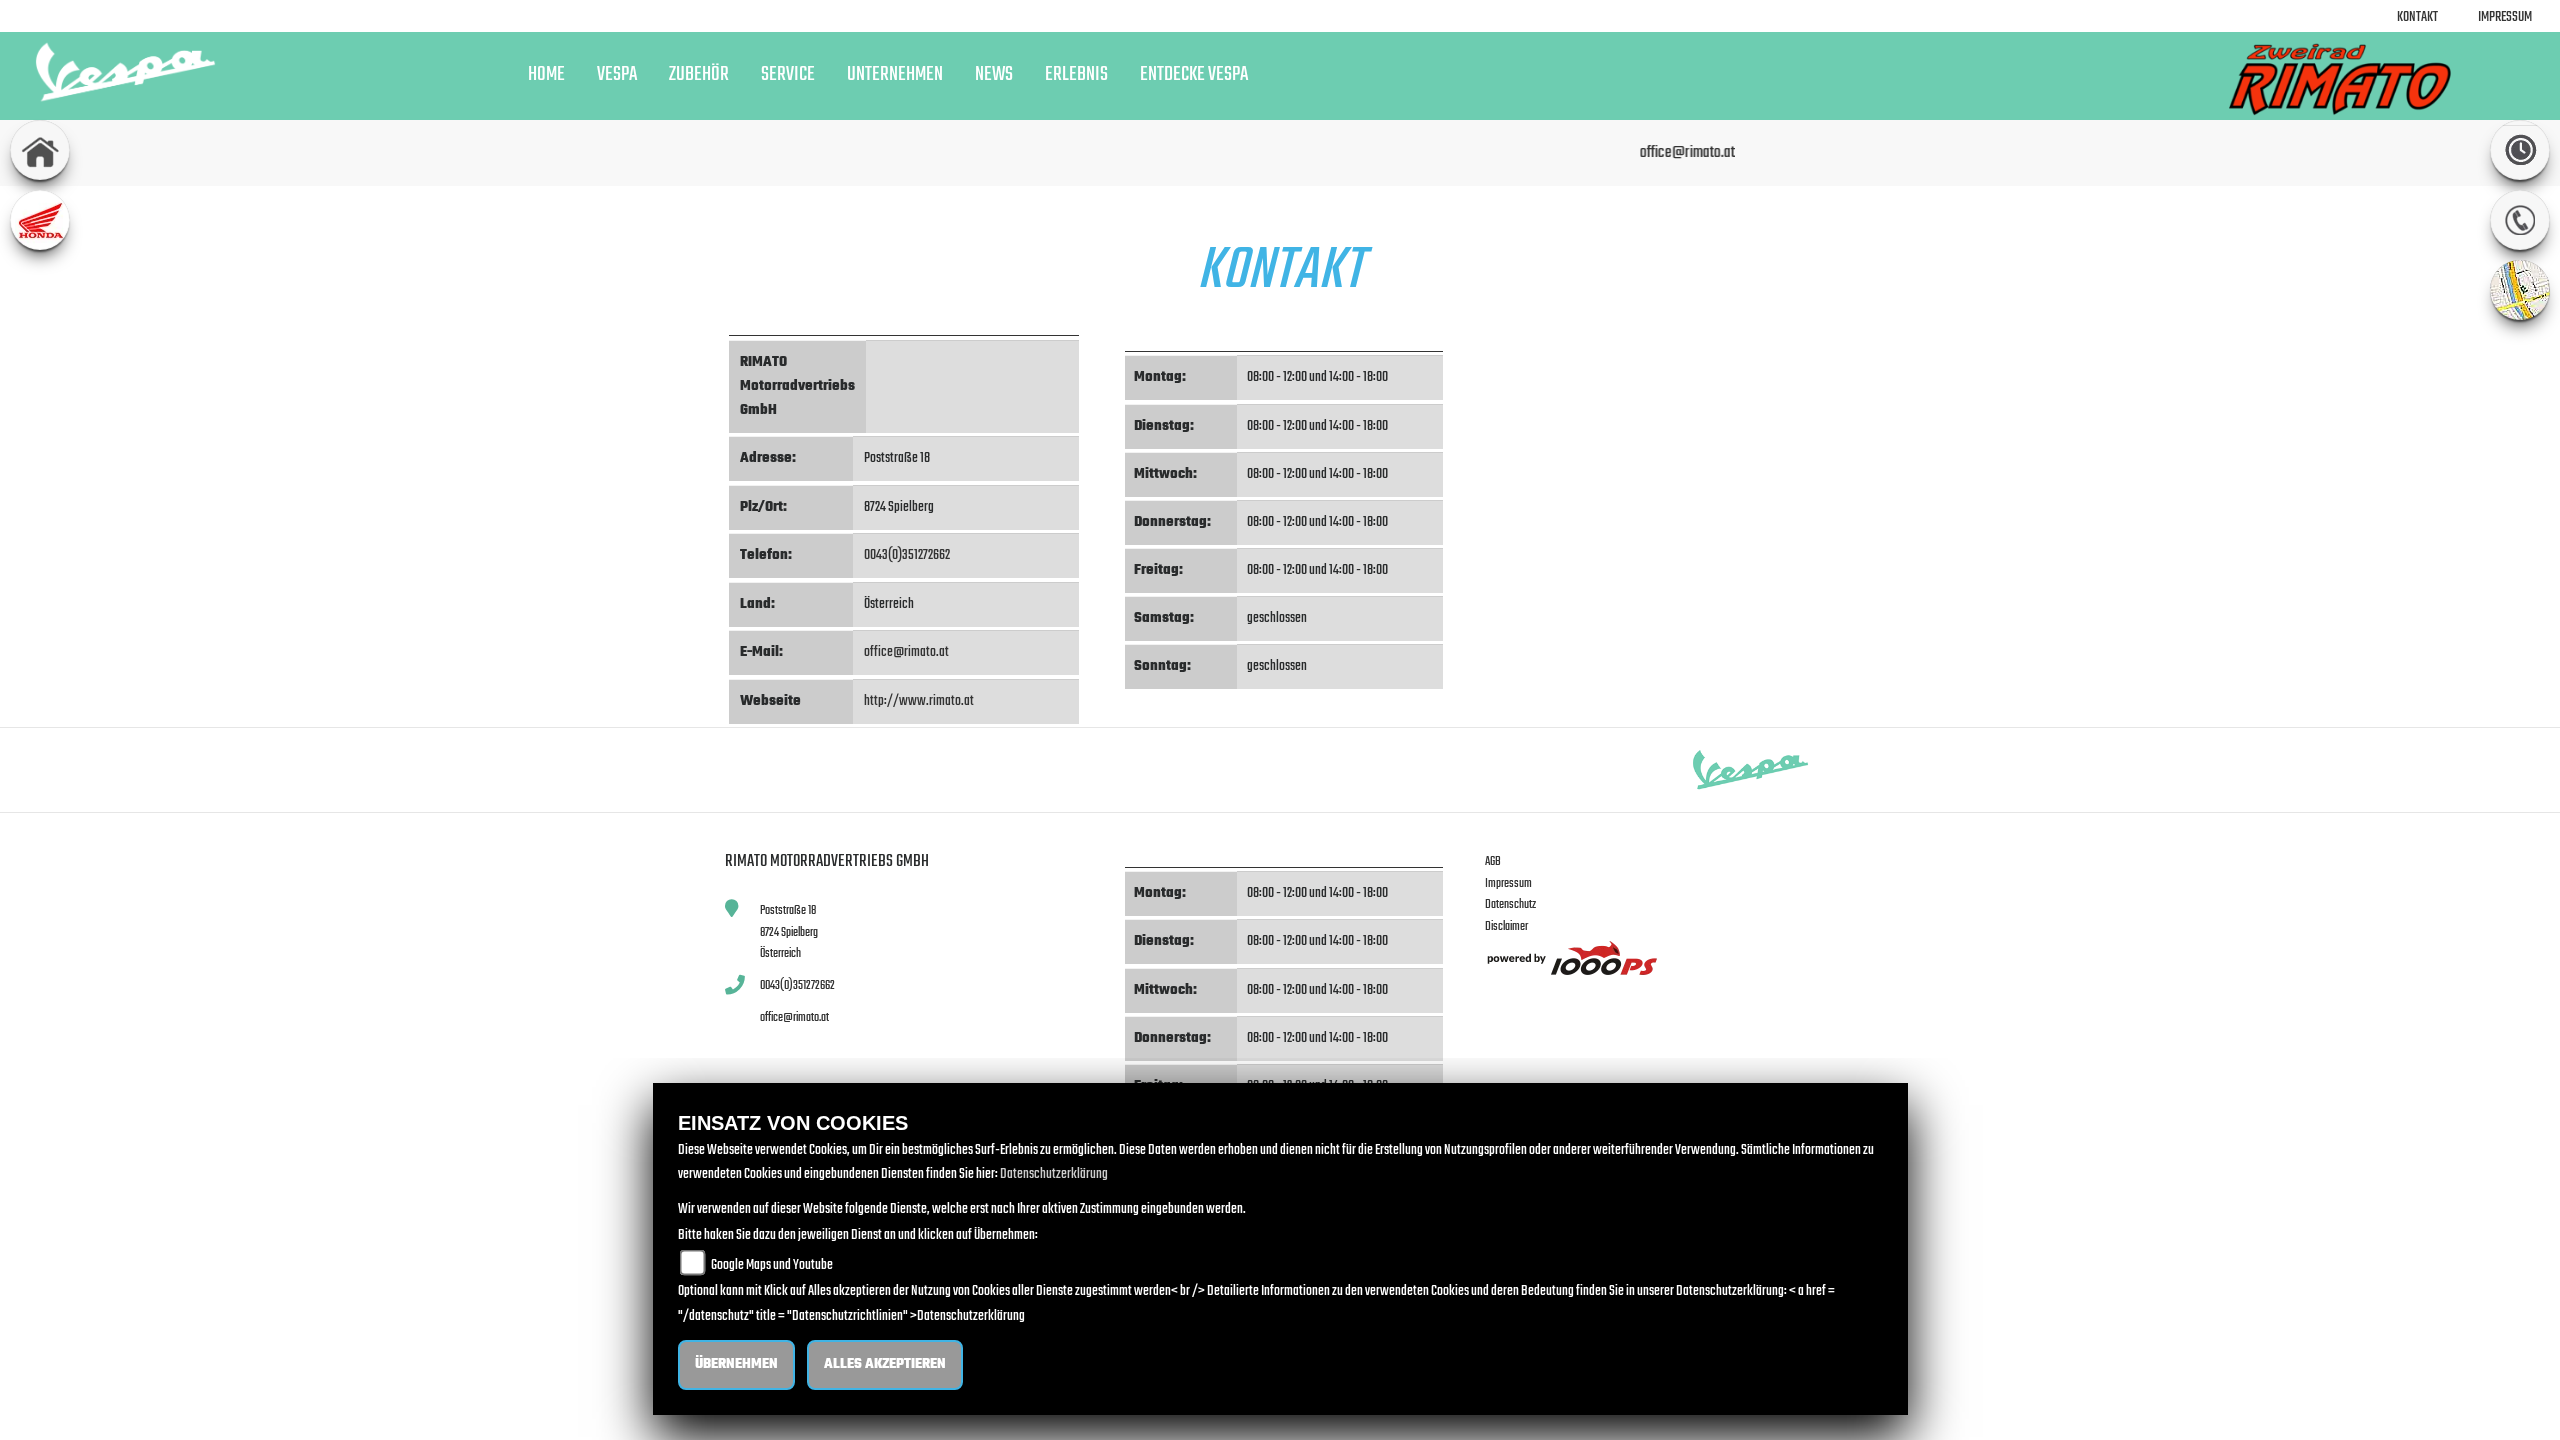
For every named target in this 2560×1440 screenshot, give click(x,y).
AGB (1493, 861)
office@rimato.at (906, 652)
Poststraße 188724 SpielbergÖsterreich (789, 932)
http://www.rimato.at (919, 701)
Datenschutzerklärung (1054, 1174)
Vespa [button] (617, 75)
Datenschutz (1510, 904)
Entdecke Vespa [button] (1194, 75)
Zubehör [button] (699, 75)
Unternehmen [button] (895, 75)
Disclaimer (1506, 926)
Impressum (2505, 17)
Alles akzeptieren (885, 1364)
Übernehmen (736, 1364)
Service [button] (788, 75)
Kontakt (2417, 17)
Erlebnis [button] (1076, 75)
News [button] (994, 75)
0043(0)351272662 (907, 555)
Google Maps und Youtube (772, 1265)
